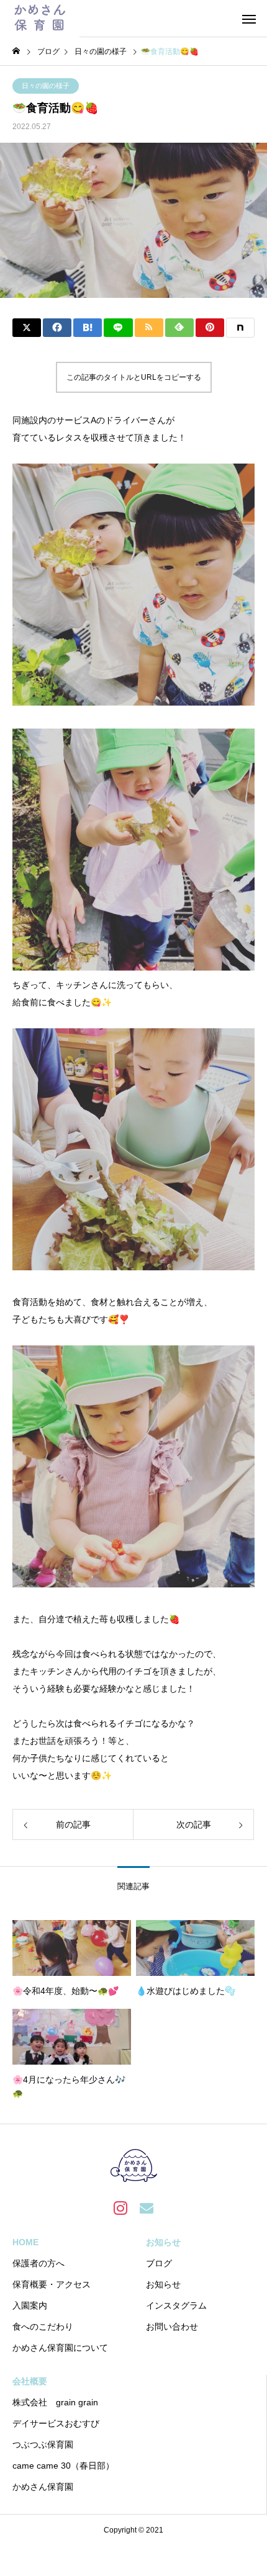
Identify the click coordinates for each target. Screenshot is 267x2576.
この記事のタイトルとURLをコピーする (134, 377)
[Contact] (147, 2207)
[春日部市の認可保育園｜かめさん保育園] (40, 19)
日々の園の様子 (46, 86)
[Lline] (118, 328)
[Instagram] (120, 2207)
